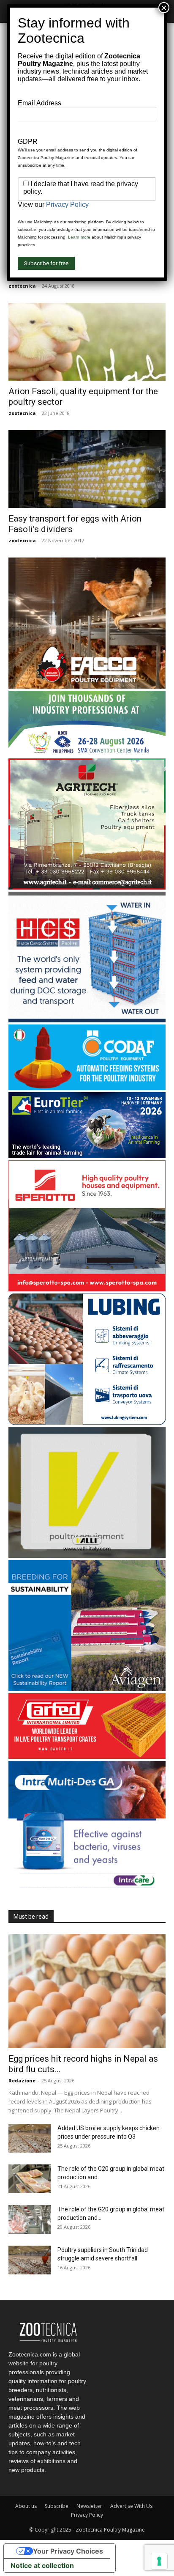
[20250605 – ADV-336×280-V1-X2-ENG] (87, 887)
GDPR (28, 141)
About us (26, 2506)
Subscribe (57, 2506)
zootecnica (22, 286)
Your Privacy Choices (68, 2551)
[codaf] (87, 1088)
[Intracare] (87, 1890)
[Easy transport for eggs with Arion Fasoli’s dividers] (87, 469)
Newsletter (89, 2506)
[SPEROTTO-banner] (87, 1289)
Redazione (22, 2080)
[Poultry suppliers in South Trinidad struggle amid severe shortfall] (30, 2260)
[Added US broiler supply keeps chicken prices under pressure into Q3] (30, 2138)
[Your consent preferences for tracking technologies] (159, 2561)
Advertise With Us (131, 2506)
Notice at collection (42, 2565)
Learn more (79, 237)
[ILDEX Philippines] (87, 754)
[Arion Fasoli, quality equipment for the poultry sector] (87, 342)
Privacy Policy (87, 2515)
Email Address (39, 103)
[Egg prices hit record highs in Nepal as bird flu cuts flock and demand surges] (87, 1991)
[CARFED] (87, 1756)
